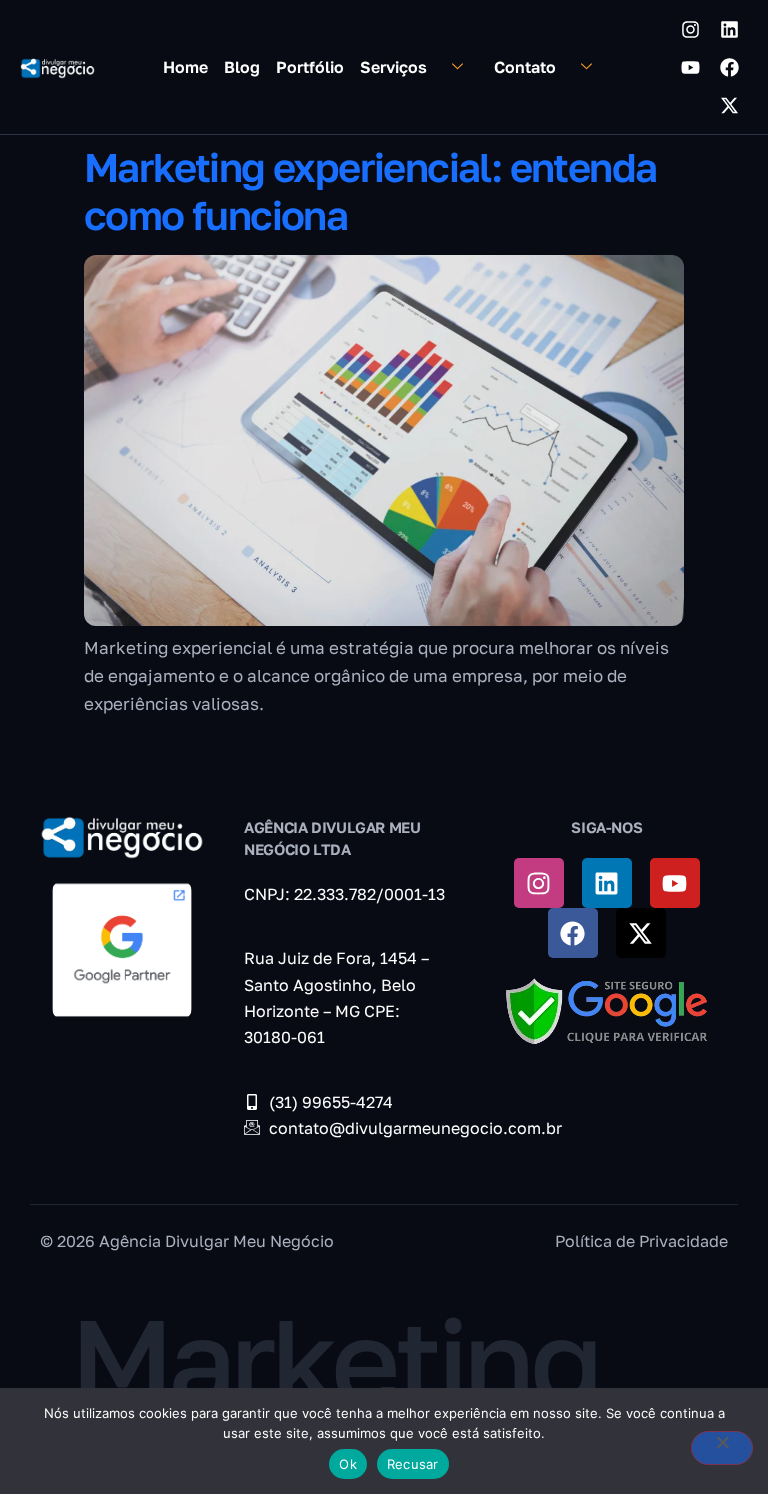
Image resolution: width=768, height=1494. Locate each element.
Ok (348, 1464)
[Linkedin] (729, 29)
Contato (525, 67)
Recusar (413, 1464)
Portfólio (310, 67)
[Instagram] (690, 29)
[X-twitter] (729, 105)
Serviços (393, 67)
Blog (242, 67)
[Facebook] (729, 67)
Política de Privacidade (641, 1241)
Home (185, 67)
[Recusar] (722, 1448)
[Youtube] (690, 67)
